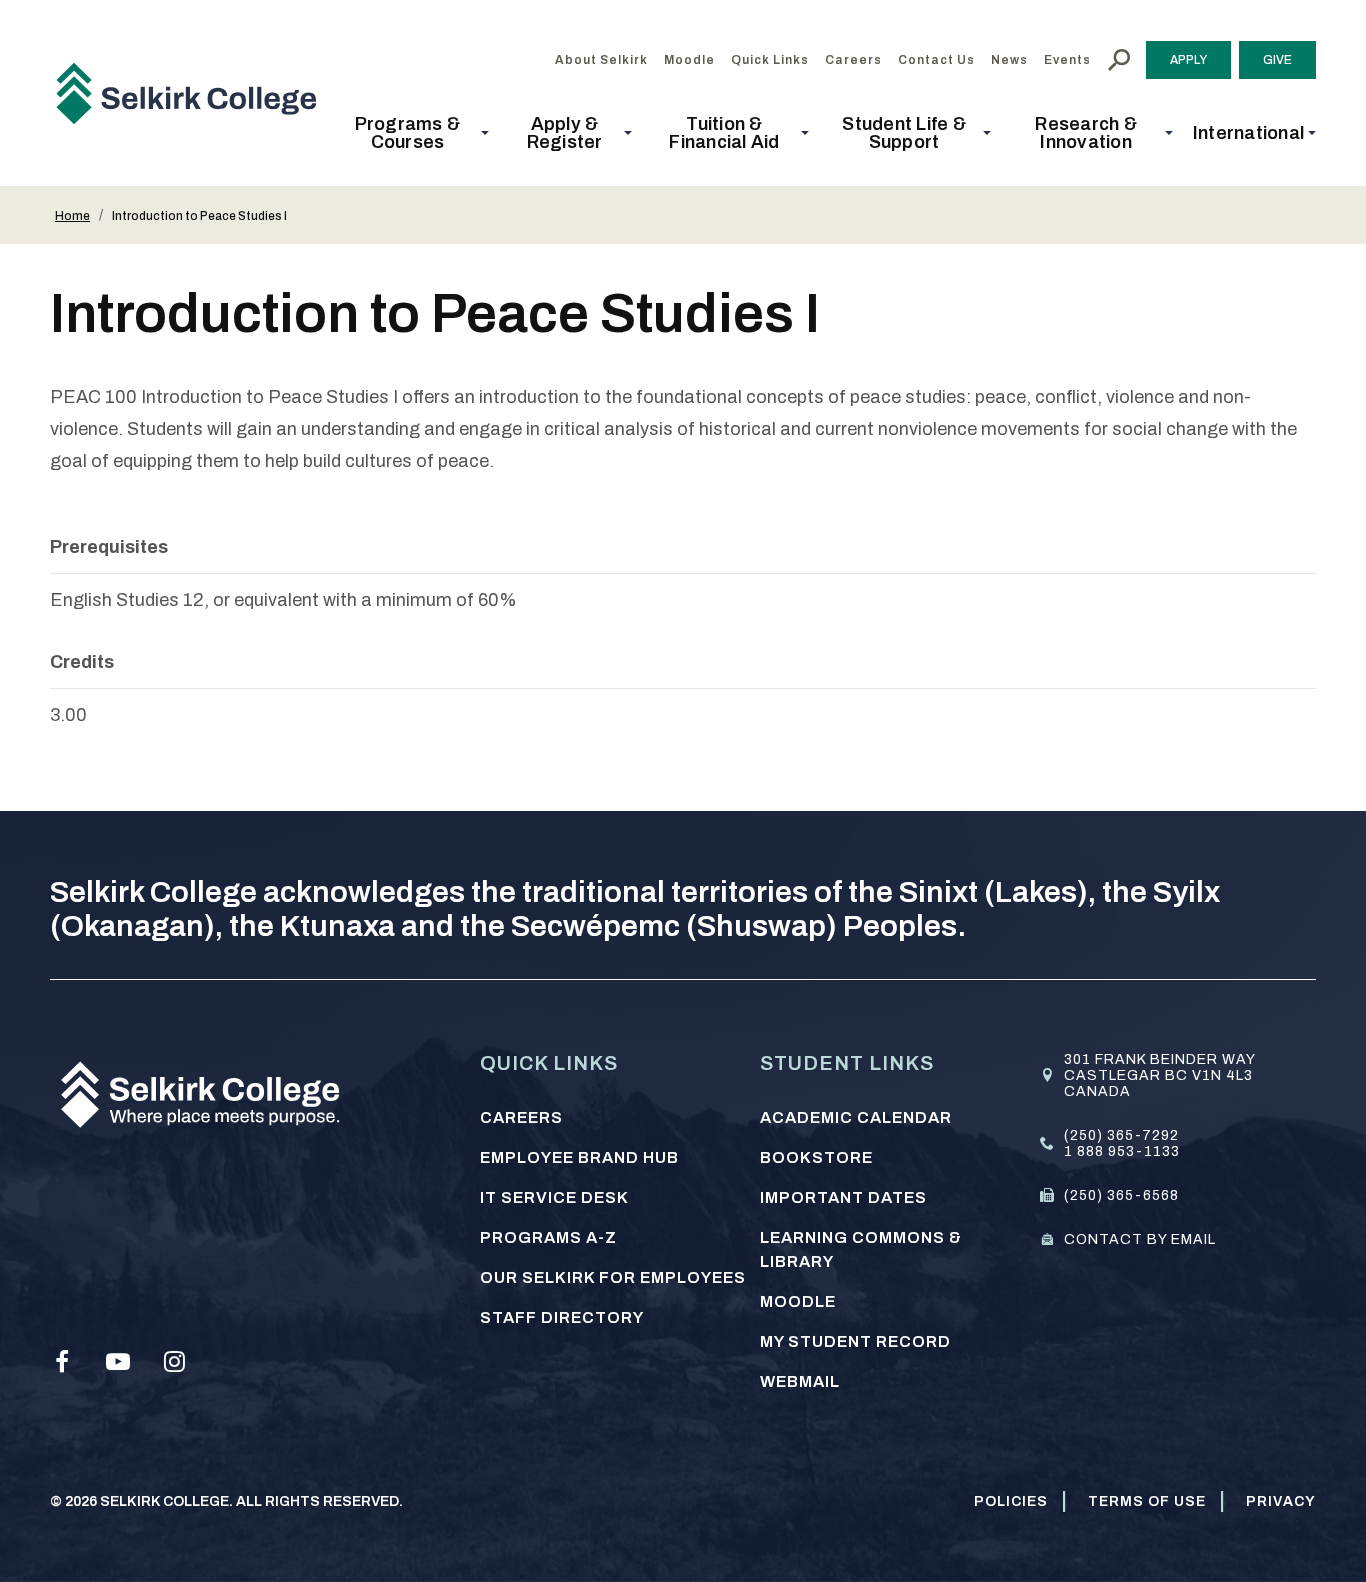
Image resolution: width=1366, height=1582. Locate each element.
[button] (413, 133)
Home (72, 216)
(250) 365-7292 (1121, 1135)
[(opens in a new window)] (62, 1362)
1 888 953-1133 (1122, 1151)
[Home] (194, 93)
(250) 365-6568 (1121, 1195)
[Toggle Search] (1119, 60)
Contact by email (1140, 1239)
